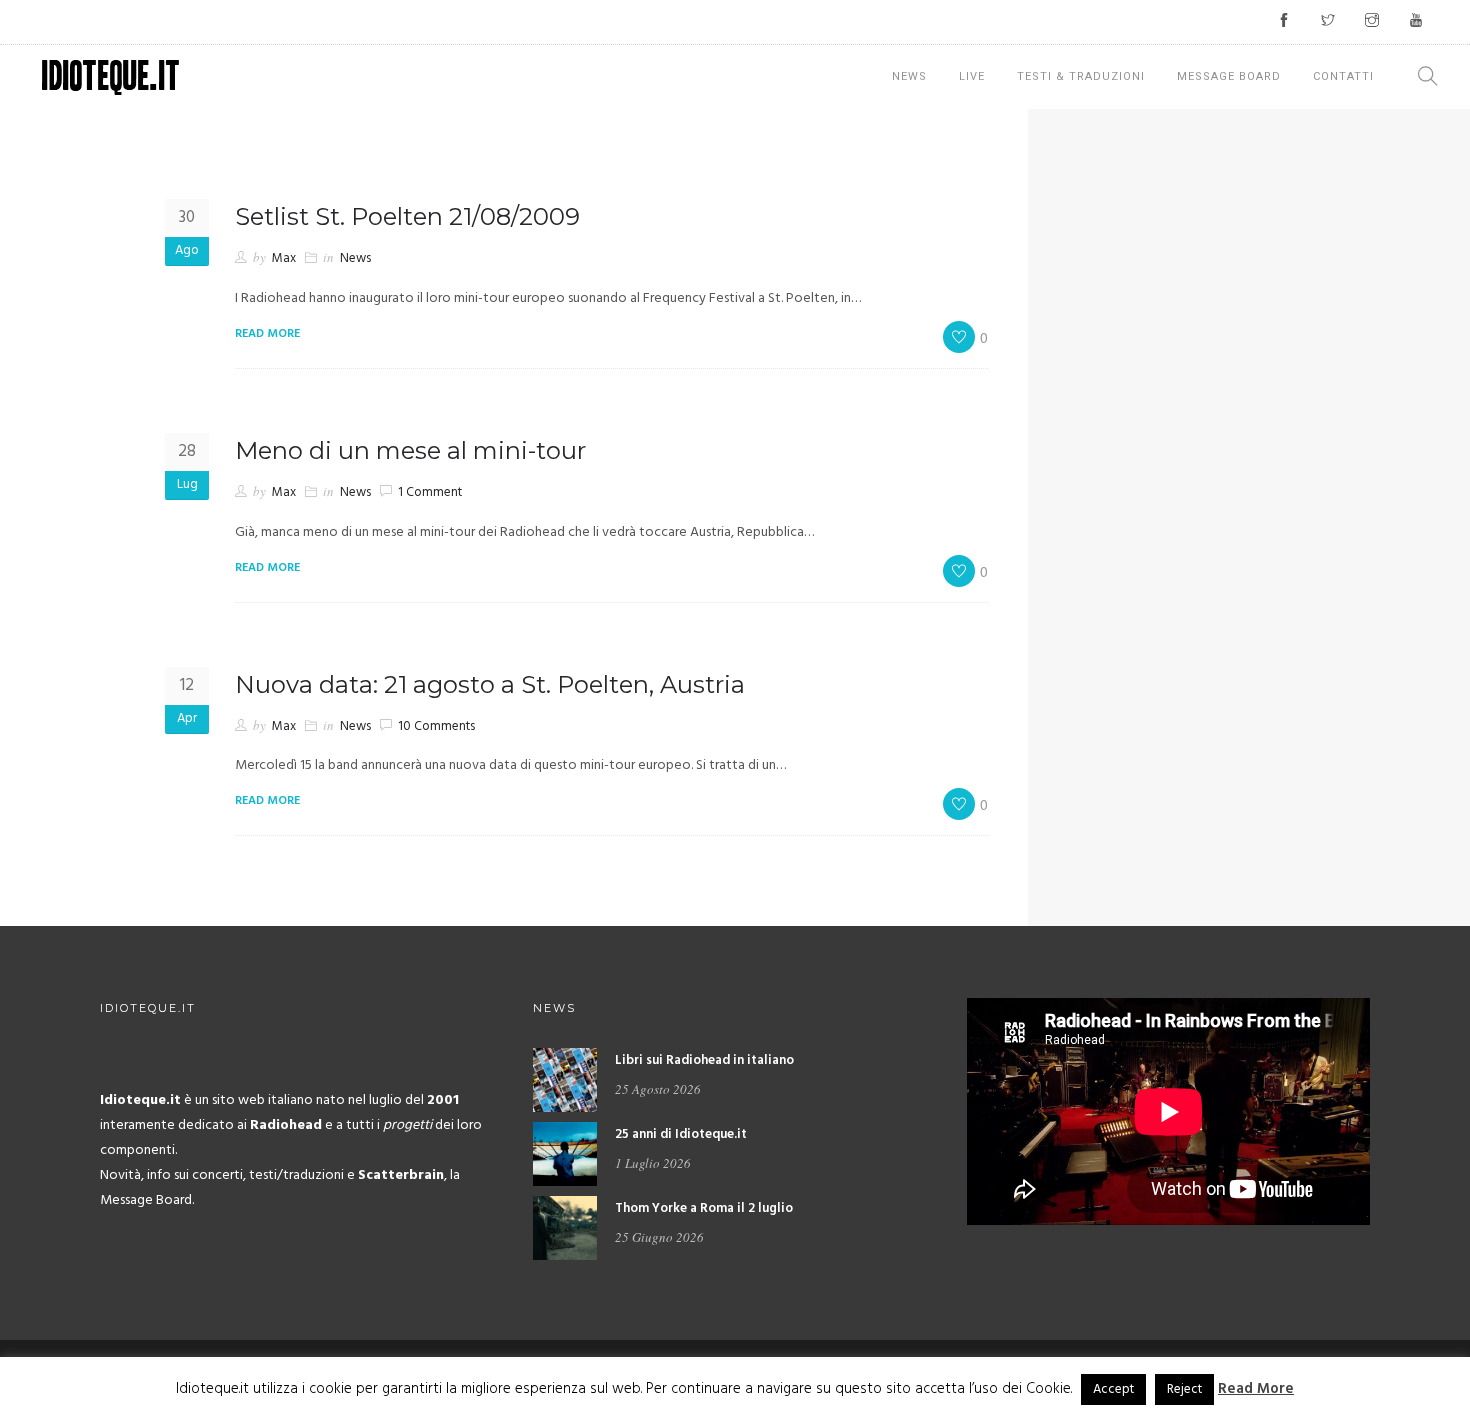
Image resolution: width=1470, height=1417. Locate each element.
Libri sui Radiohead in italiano (704, 1060)
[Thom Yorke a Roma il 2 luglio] (565, 1228)
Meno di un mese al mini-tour (410, 450)
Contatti (1343, 76)
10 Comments (436, 726)
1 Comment (430, 492)
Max (284, 258)
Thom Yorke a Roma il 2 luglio (704, 1208)
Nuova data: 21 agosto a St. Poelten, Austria (490, 684)
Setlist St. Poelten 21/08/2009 (407, 216)
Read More (1256, 1389)
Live (972, 76)
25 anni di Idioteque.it (681, 1134)
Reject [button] (1184, 1389)
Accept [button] (1113, 1389)
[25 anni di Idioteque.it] (565, 1154)
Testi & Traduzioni (1081, 76)
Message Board (1229, 76)
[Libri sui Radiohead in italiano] (565, 1080)
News (909, 76)
